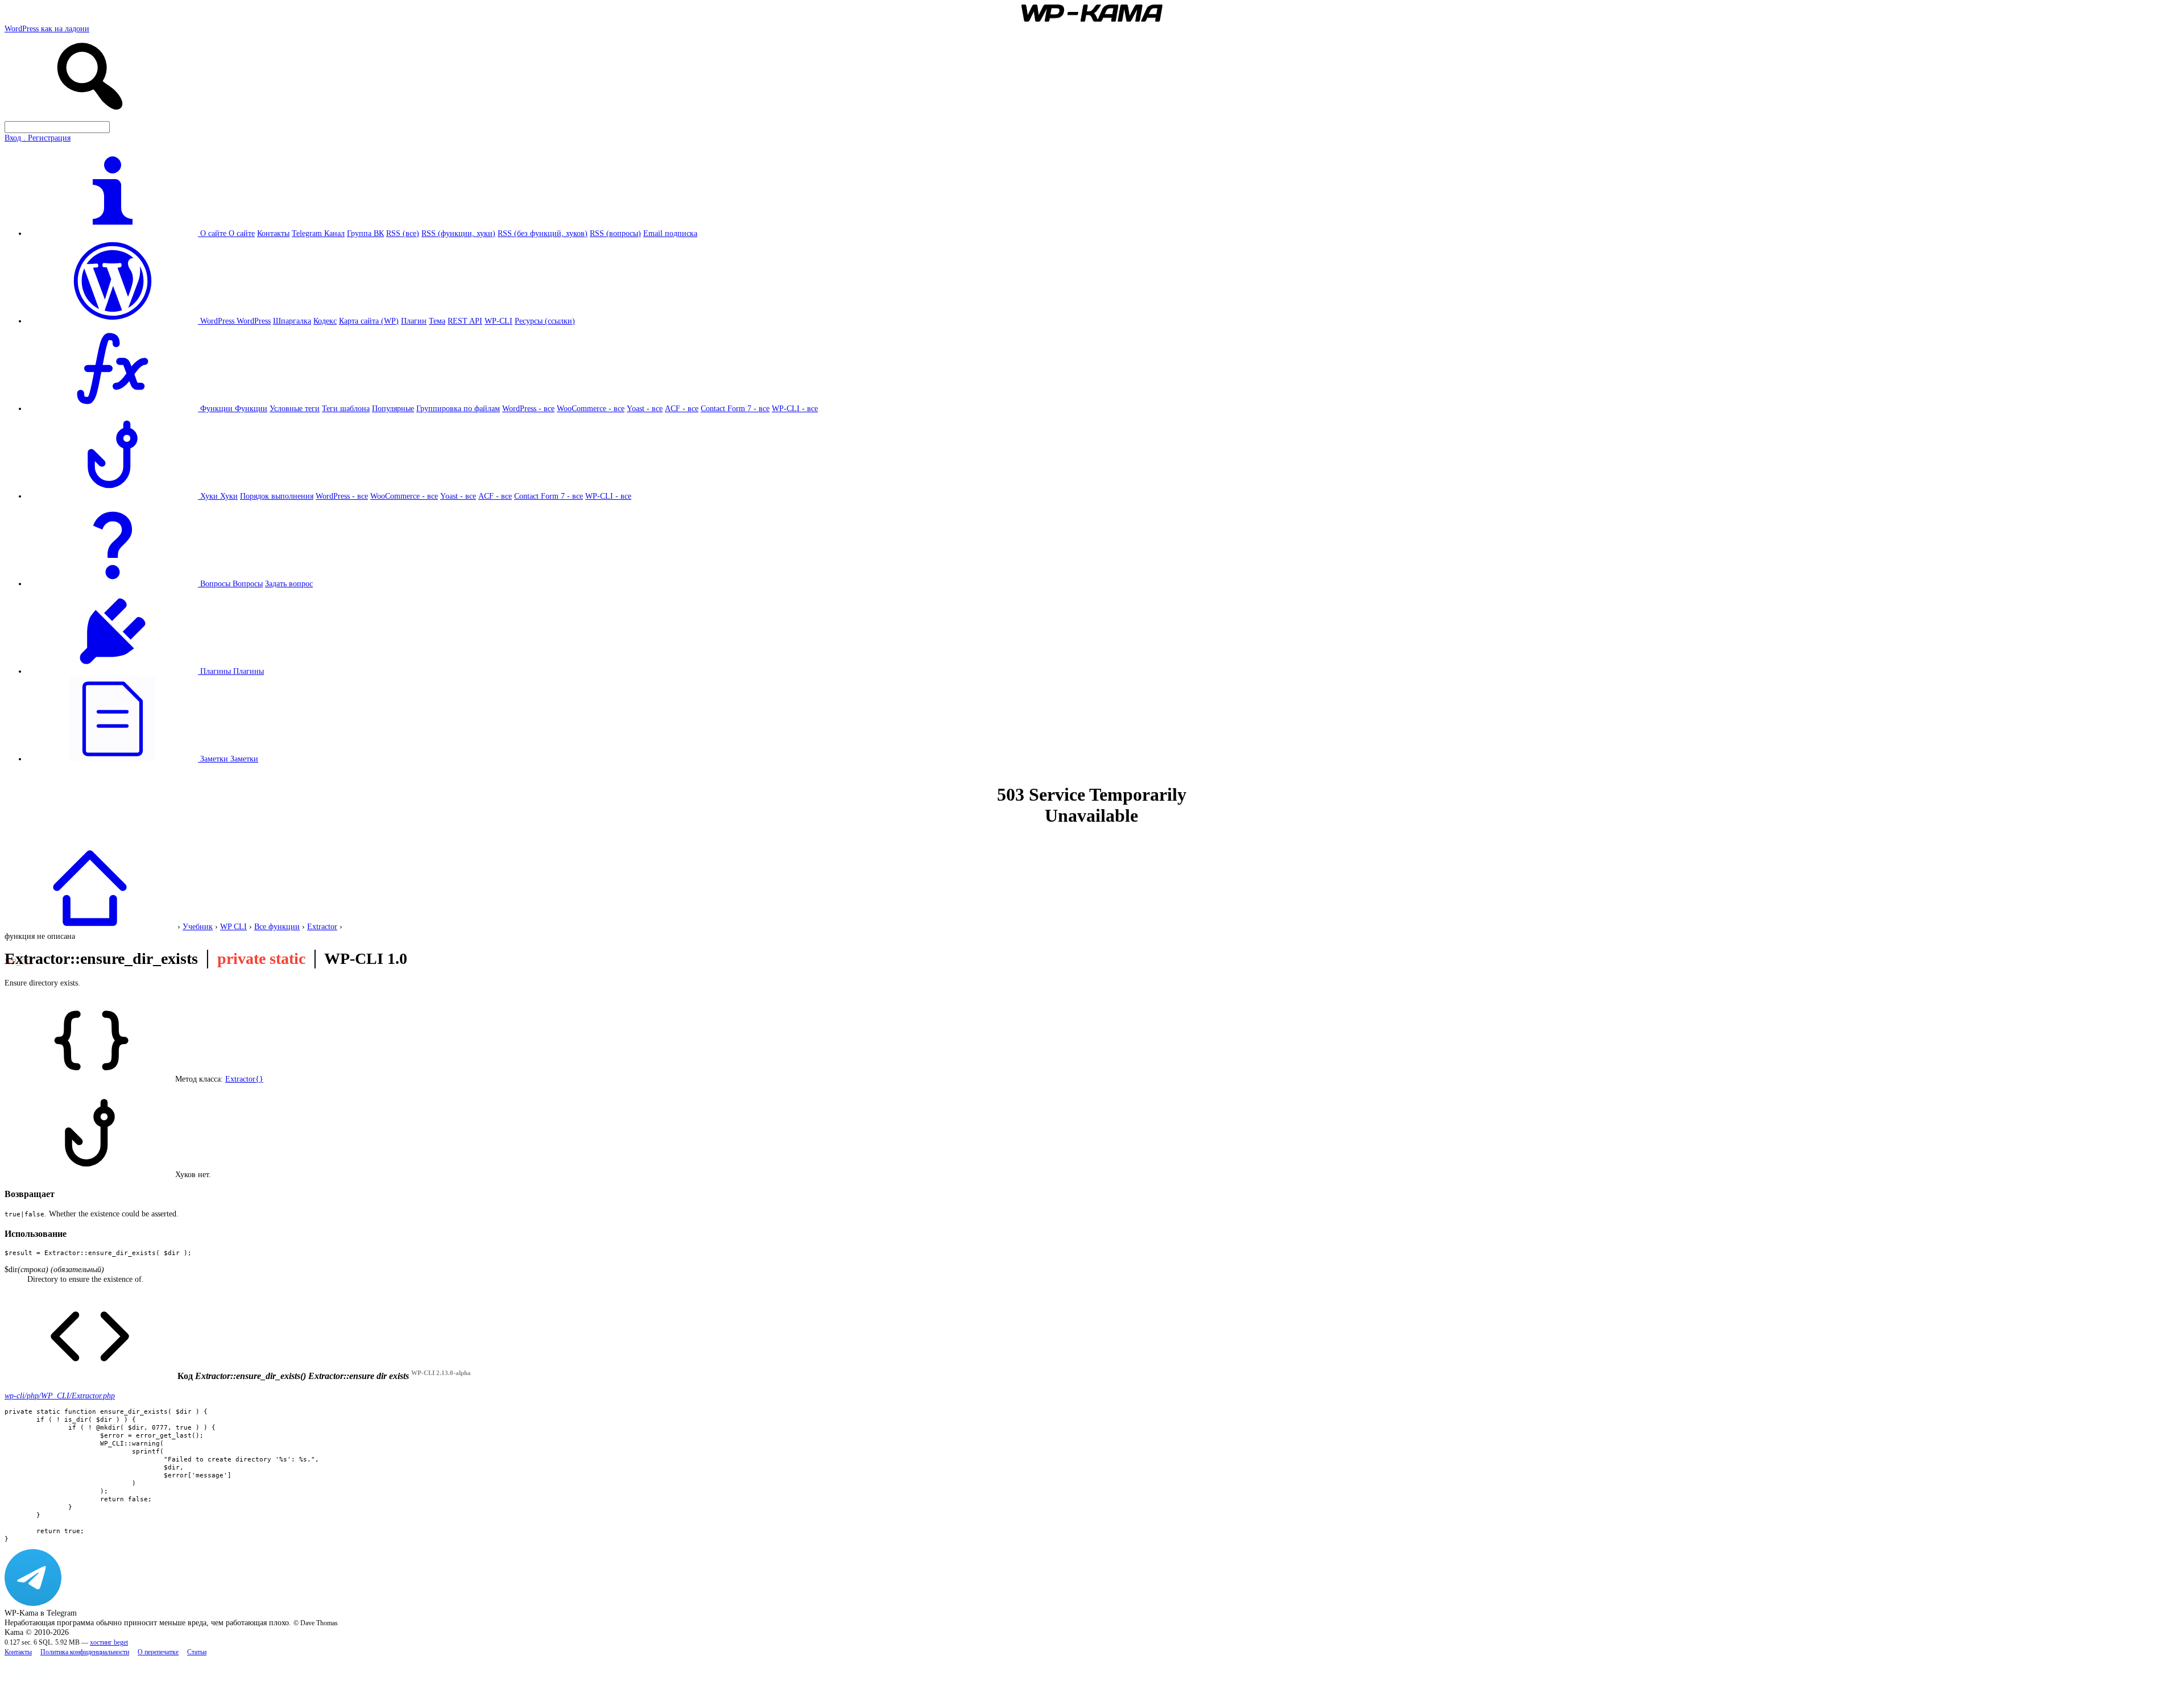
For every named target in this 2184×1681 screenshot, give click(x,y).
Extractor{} (244, 1079)
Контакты (273, 233)
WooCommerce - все (591, 408)
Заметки (244, 759)
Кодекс (325, 321)
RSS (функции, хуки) (458, 233)
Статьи (197, 1652)
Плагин (414, 321)
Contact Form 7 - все (735, 408)
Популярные (393, 408)
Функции (251, 408)
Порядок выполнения (277, 496)
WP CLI (233, 926)
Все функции (277, 926)
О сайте (242, 233)
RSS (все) (403, 233)
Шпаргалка (292, 321)
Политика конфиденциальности (85, 1652)
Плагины (249, 671)
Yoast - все (645, 408)
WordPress (254, 321)
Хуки (229, 496)
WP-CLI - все (795, 408)
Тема (437, 321)
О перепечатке (158, 1652)
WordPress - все (528, 408)
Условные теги (295, 408)
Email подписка (670, 233)
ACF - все (682, 408)
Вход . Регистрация (38, 138)
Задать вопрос (289, 583)
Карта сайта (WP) (369, 321)
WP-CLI (499, 321)
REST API (465, 321)
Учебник (198, 926)
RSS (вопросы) (615, 233)
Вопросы (248, 583)
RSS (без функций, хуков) (543, 233)
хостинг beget (109, 1643)
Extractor (322, 926)
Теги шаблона (346, 408)
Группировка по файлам (458, 408)
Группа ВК (365, 233)
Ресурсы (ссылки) (545, 321)
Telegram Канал (318, 233)
